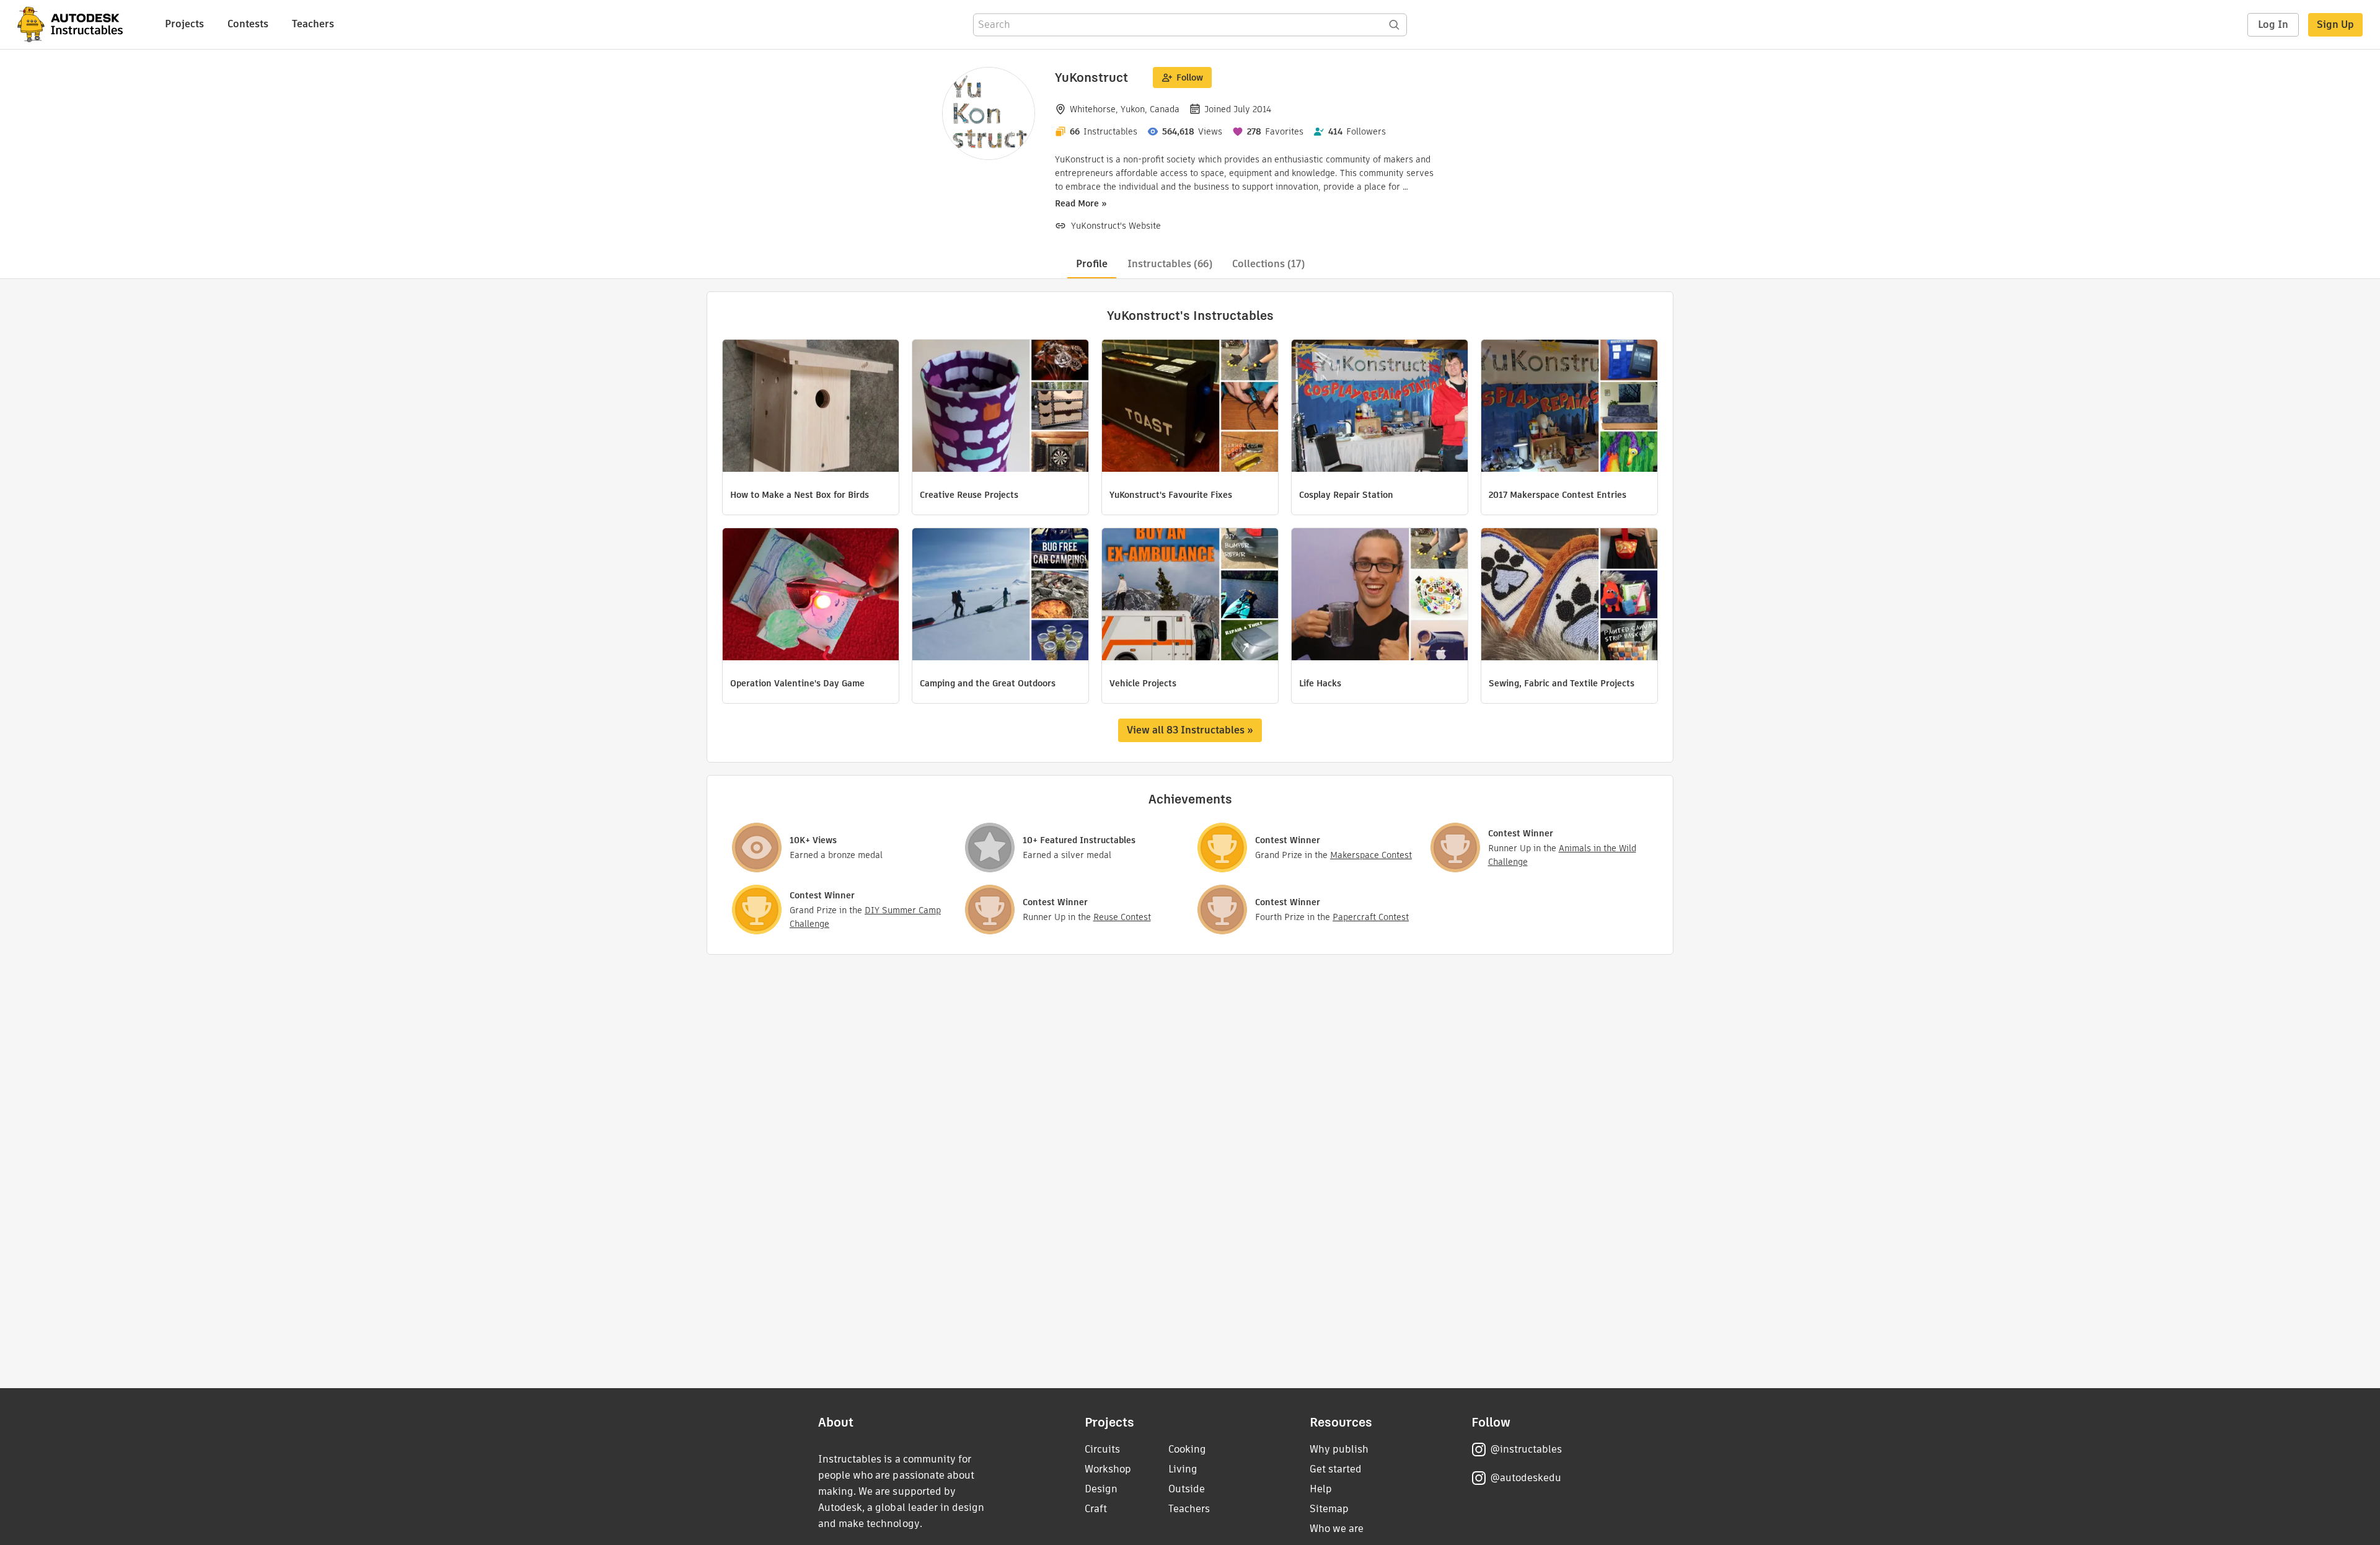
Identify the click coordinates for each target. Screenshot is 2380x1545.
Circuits (1102, 1449)
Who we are (1337, 1529)
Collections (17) (1268, 264)
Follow (1190, 77)
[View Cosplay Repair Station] (1380, 407)
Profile (1092, 264)
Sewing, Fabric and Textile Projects (1562, 683)
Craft (1096, 1509)
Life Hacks (1320, 683)
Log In (2273, 24)
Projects (184, 24)
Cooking (1187, 1449)
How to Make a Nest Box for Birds (800, 495)
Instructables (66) (1170, 264)
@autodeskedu (1526, 1478)
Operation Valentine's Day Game (797, 683)
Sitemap (1329, 1509)
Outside (1187, 1489)
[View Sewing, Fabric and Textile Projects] (1569, 596)
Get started (1336, 1469)
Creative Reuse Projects (969, 495)
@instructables (1526, 1449)
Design (1101, 1489)
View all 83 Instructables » (1190, 730)
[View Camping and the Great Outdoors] (1000, 596)
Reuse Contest (1122, 917)
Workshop (1108, 1469)
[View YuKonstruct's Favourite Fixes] (1190, 407)
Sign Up (2335, 24)
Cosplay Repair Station (1346, 495)
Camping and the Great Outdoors (988, 683)
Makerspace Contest (1371, 855)
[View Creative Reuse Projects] (1000, 407)
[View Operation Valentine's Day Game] (811, 596)
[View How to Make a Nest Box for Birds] (811, 407)
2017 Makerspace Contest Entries (1558, 495)
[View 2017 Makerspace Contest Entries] (1569, 407)
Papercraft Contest (1371, 917)
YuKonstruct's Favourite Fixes (1171, 495)
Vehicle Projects (1143, 683)
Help (1321, 1489)
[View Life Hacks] (1380, 596)
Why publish (1339, 1449)
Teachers (313, 24)
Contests (248, 24)
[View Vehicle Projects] (1190, 596)
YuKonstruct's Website (1116, 226)
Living (1183, 1469)
